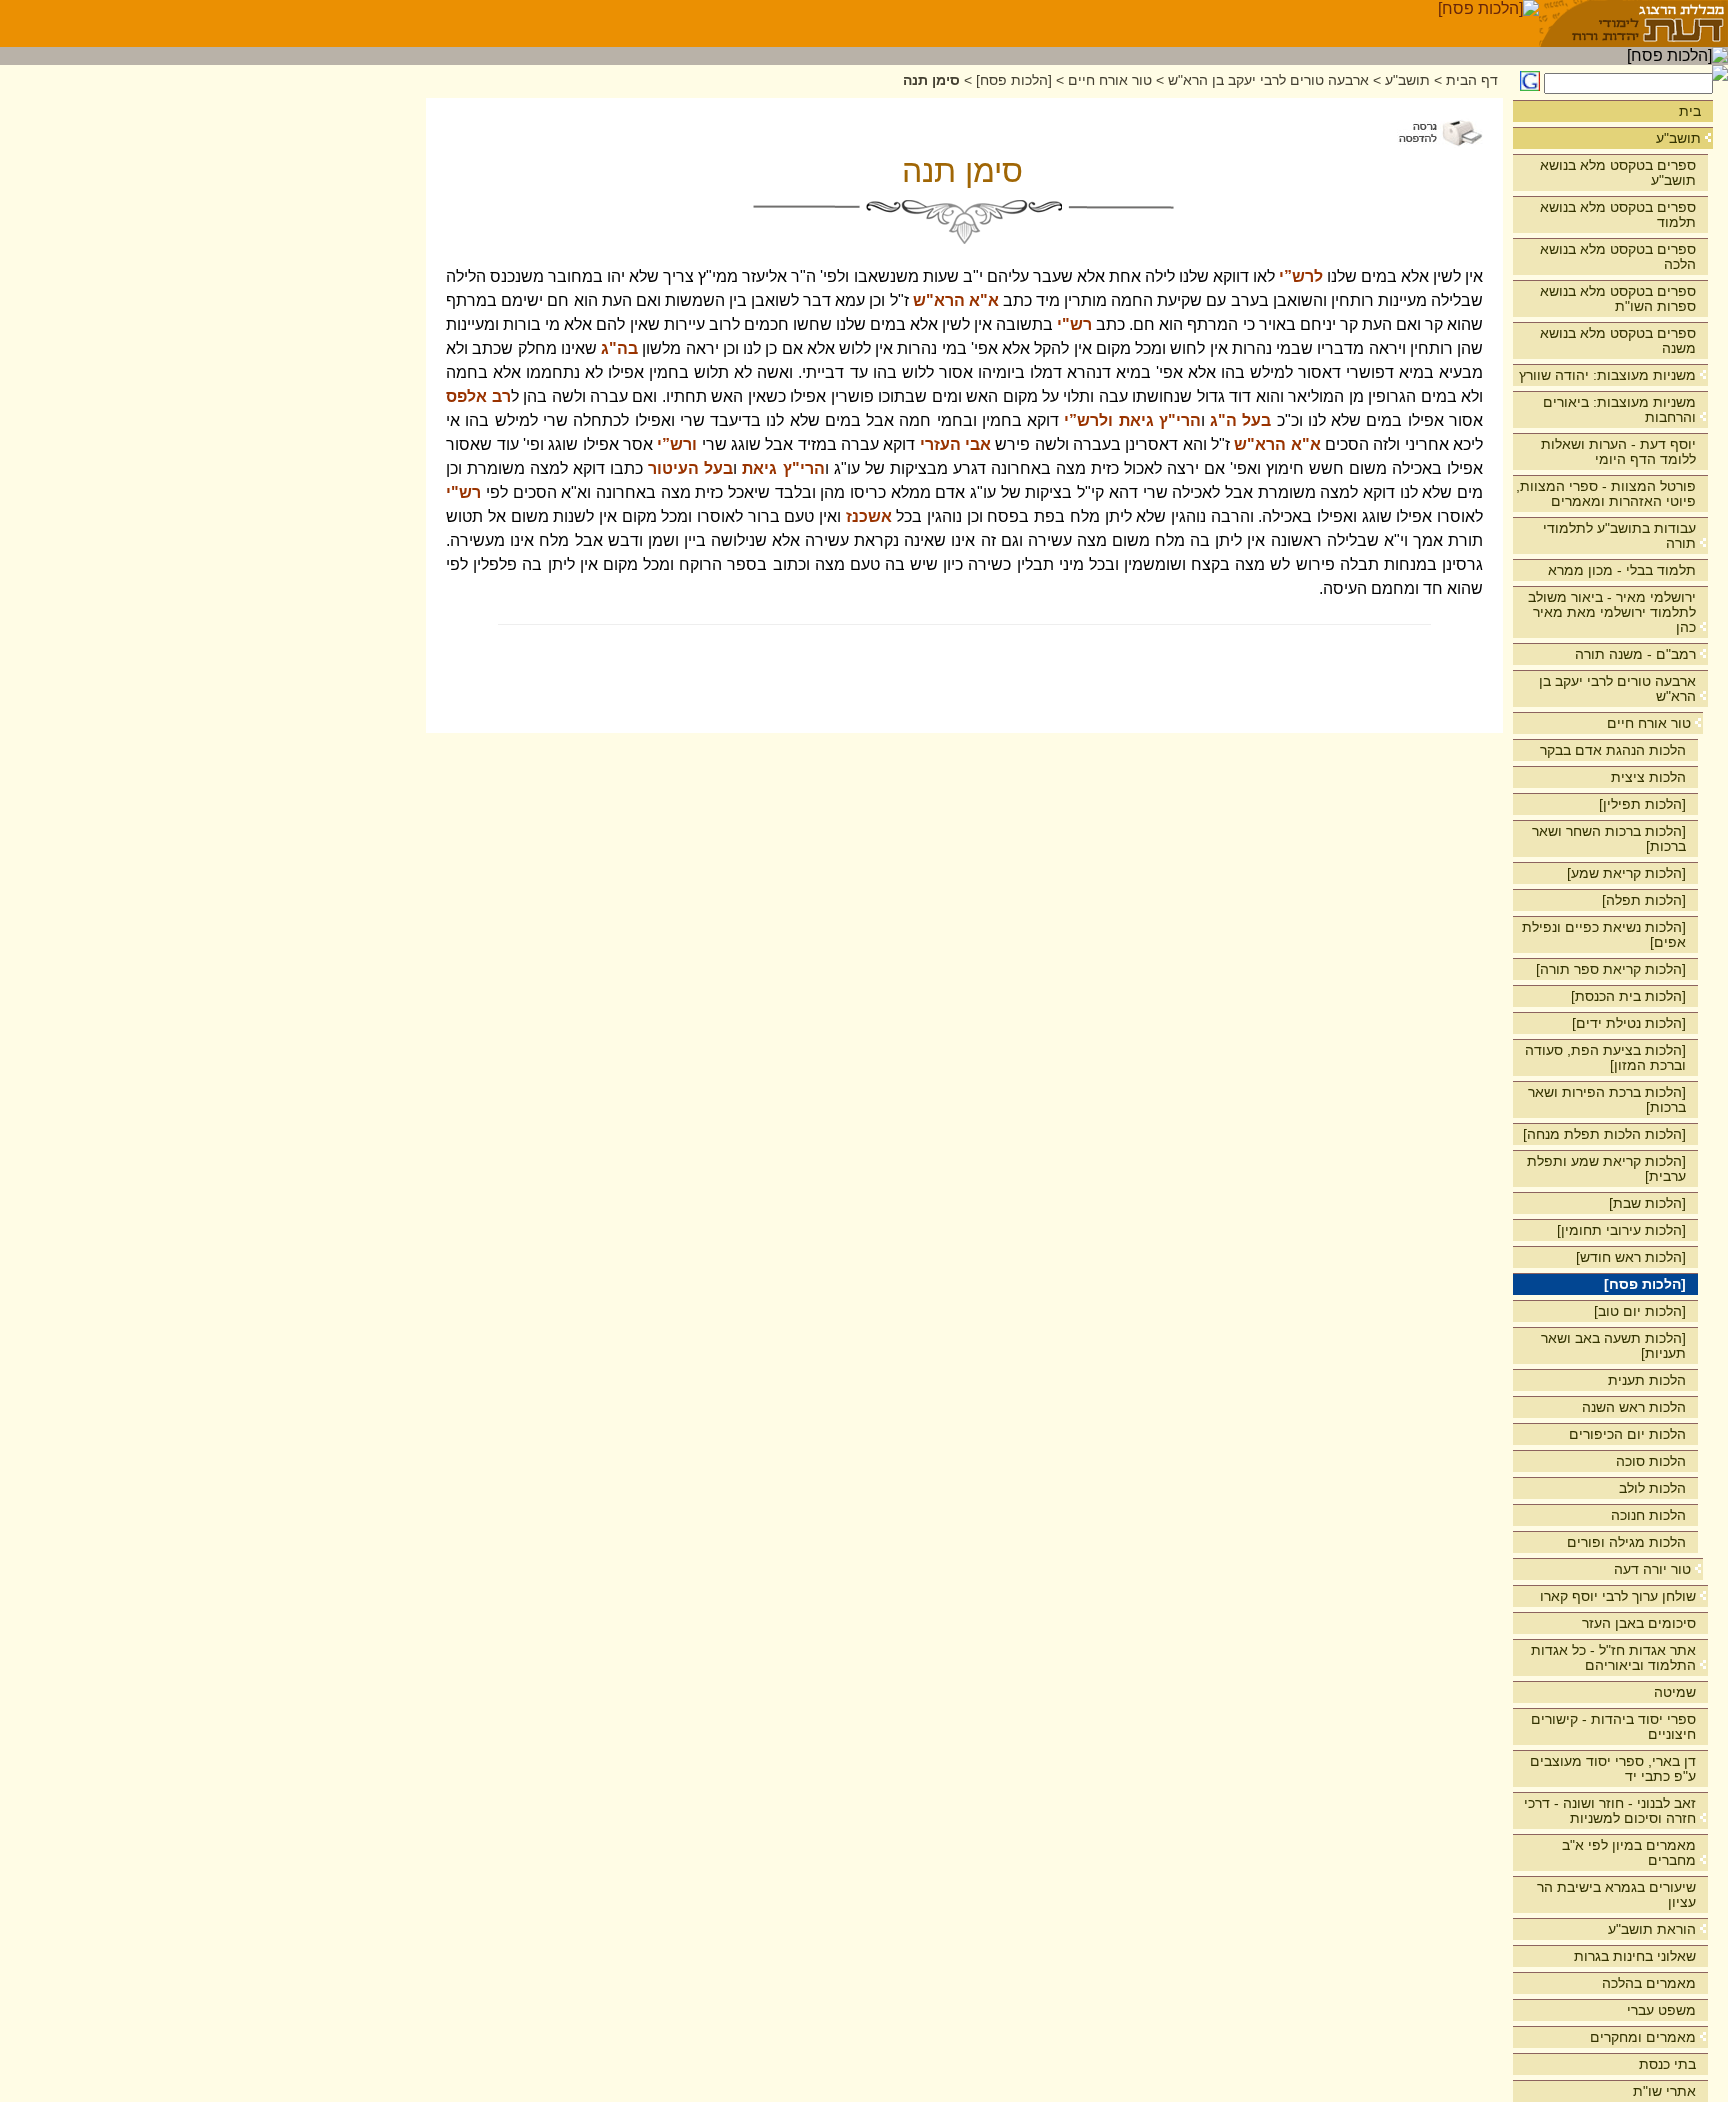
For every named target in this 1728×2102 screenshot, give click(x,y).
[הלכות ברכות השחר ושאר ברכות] (1609, 838)
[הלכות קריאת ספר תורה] (1611, 969)
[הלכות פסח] (1645, 1284)
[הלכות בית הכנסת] (1628, 996)
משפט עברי (1661, 2010)
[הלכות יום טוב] (1640, 1311)
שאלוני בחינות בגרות (1635, 1956)
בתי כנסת (1667, 2064)
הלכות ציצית (1648, 777)
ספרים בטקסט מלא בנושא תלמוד (1618, 214)
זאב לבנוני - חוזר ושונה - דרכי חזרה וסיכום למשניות (1610, 1810)
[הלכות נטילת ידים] (1629, 1023)
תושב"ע (1678, 138)
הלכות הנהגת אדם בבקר (1613, 750)
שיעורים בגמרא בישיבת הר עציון (1616, 1894)
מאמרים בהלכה (1649, 1983)
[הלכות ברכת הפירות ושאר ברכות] (1607, 1099)
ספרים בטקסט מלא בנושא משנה (1618, 340)
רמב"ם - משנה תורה (1635, 654)
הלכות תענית (1647, 1380)
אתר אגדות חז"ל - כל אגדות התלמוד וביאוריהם (1613, 1657)
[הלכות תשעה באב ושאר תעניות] (1613, 1345)
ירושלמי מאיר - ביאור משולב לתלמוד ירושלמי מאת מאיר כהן (1612, 612)
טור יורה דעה (1652, 1569)
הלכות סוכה (1651, 1461)
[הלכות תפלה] (1644, 900)
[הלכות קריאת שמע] (1626, 873)
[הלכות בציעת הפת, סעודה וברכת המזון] (1605, 1057)
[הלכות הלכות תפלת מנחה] (1604, 1134)
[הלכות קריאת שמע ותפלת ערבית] (1606, 1168)
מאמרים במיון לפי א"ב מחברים (1629, 1852)
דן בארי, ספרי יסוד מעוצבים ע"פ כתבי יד (1613, 1768)
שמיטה (1675, 1692)
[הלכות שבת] (1647, 1203)
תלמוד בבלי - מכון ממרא (1622, 570)
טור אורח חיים (1649, 723)
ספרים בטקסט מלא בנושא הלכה (1618, 256)
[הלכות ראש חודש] (1631, 1257)
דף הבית (1472, 80)
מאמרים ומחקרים (1643, 2037)
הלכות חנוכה (1648, 1515)
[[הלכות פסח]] (1488, 23)
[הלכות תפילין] (1642, 804)
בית (1690, 111)
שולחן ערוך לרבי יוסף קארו (1618, 1596)
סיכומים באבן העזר (1639, 1623)
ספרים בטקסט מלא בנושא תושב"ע (1618, 172)
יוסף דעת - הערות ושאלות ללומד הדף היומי (1618, 451)
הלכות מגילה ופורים (1626, 1542)
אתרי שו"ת (1664, 2091)
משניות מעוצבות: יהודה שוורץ (1607, 375)
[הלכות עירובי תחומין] (1621, 1230)
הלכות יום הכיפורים (1627, 1434)
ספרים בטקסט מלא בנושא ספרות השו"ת (1618, 298)
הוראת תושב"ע (1652, 1929)
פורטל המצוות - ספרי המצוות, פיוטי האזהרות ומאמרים (1606, 493)
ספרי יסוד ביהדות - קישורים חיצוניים (1613, 1726)
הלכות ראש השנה (1634, 1407)
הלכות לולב (1652, 1488)
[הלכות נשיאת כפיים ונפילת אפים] (1604, 934)
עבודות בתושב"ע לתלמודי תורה (1619, 535)
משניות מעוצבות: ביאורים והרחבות (1619, 409)
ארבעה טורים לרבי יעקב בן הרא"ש (1617, 688)
